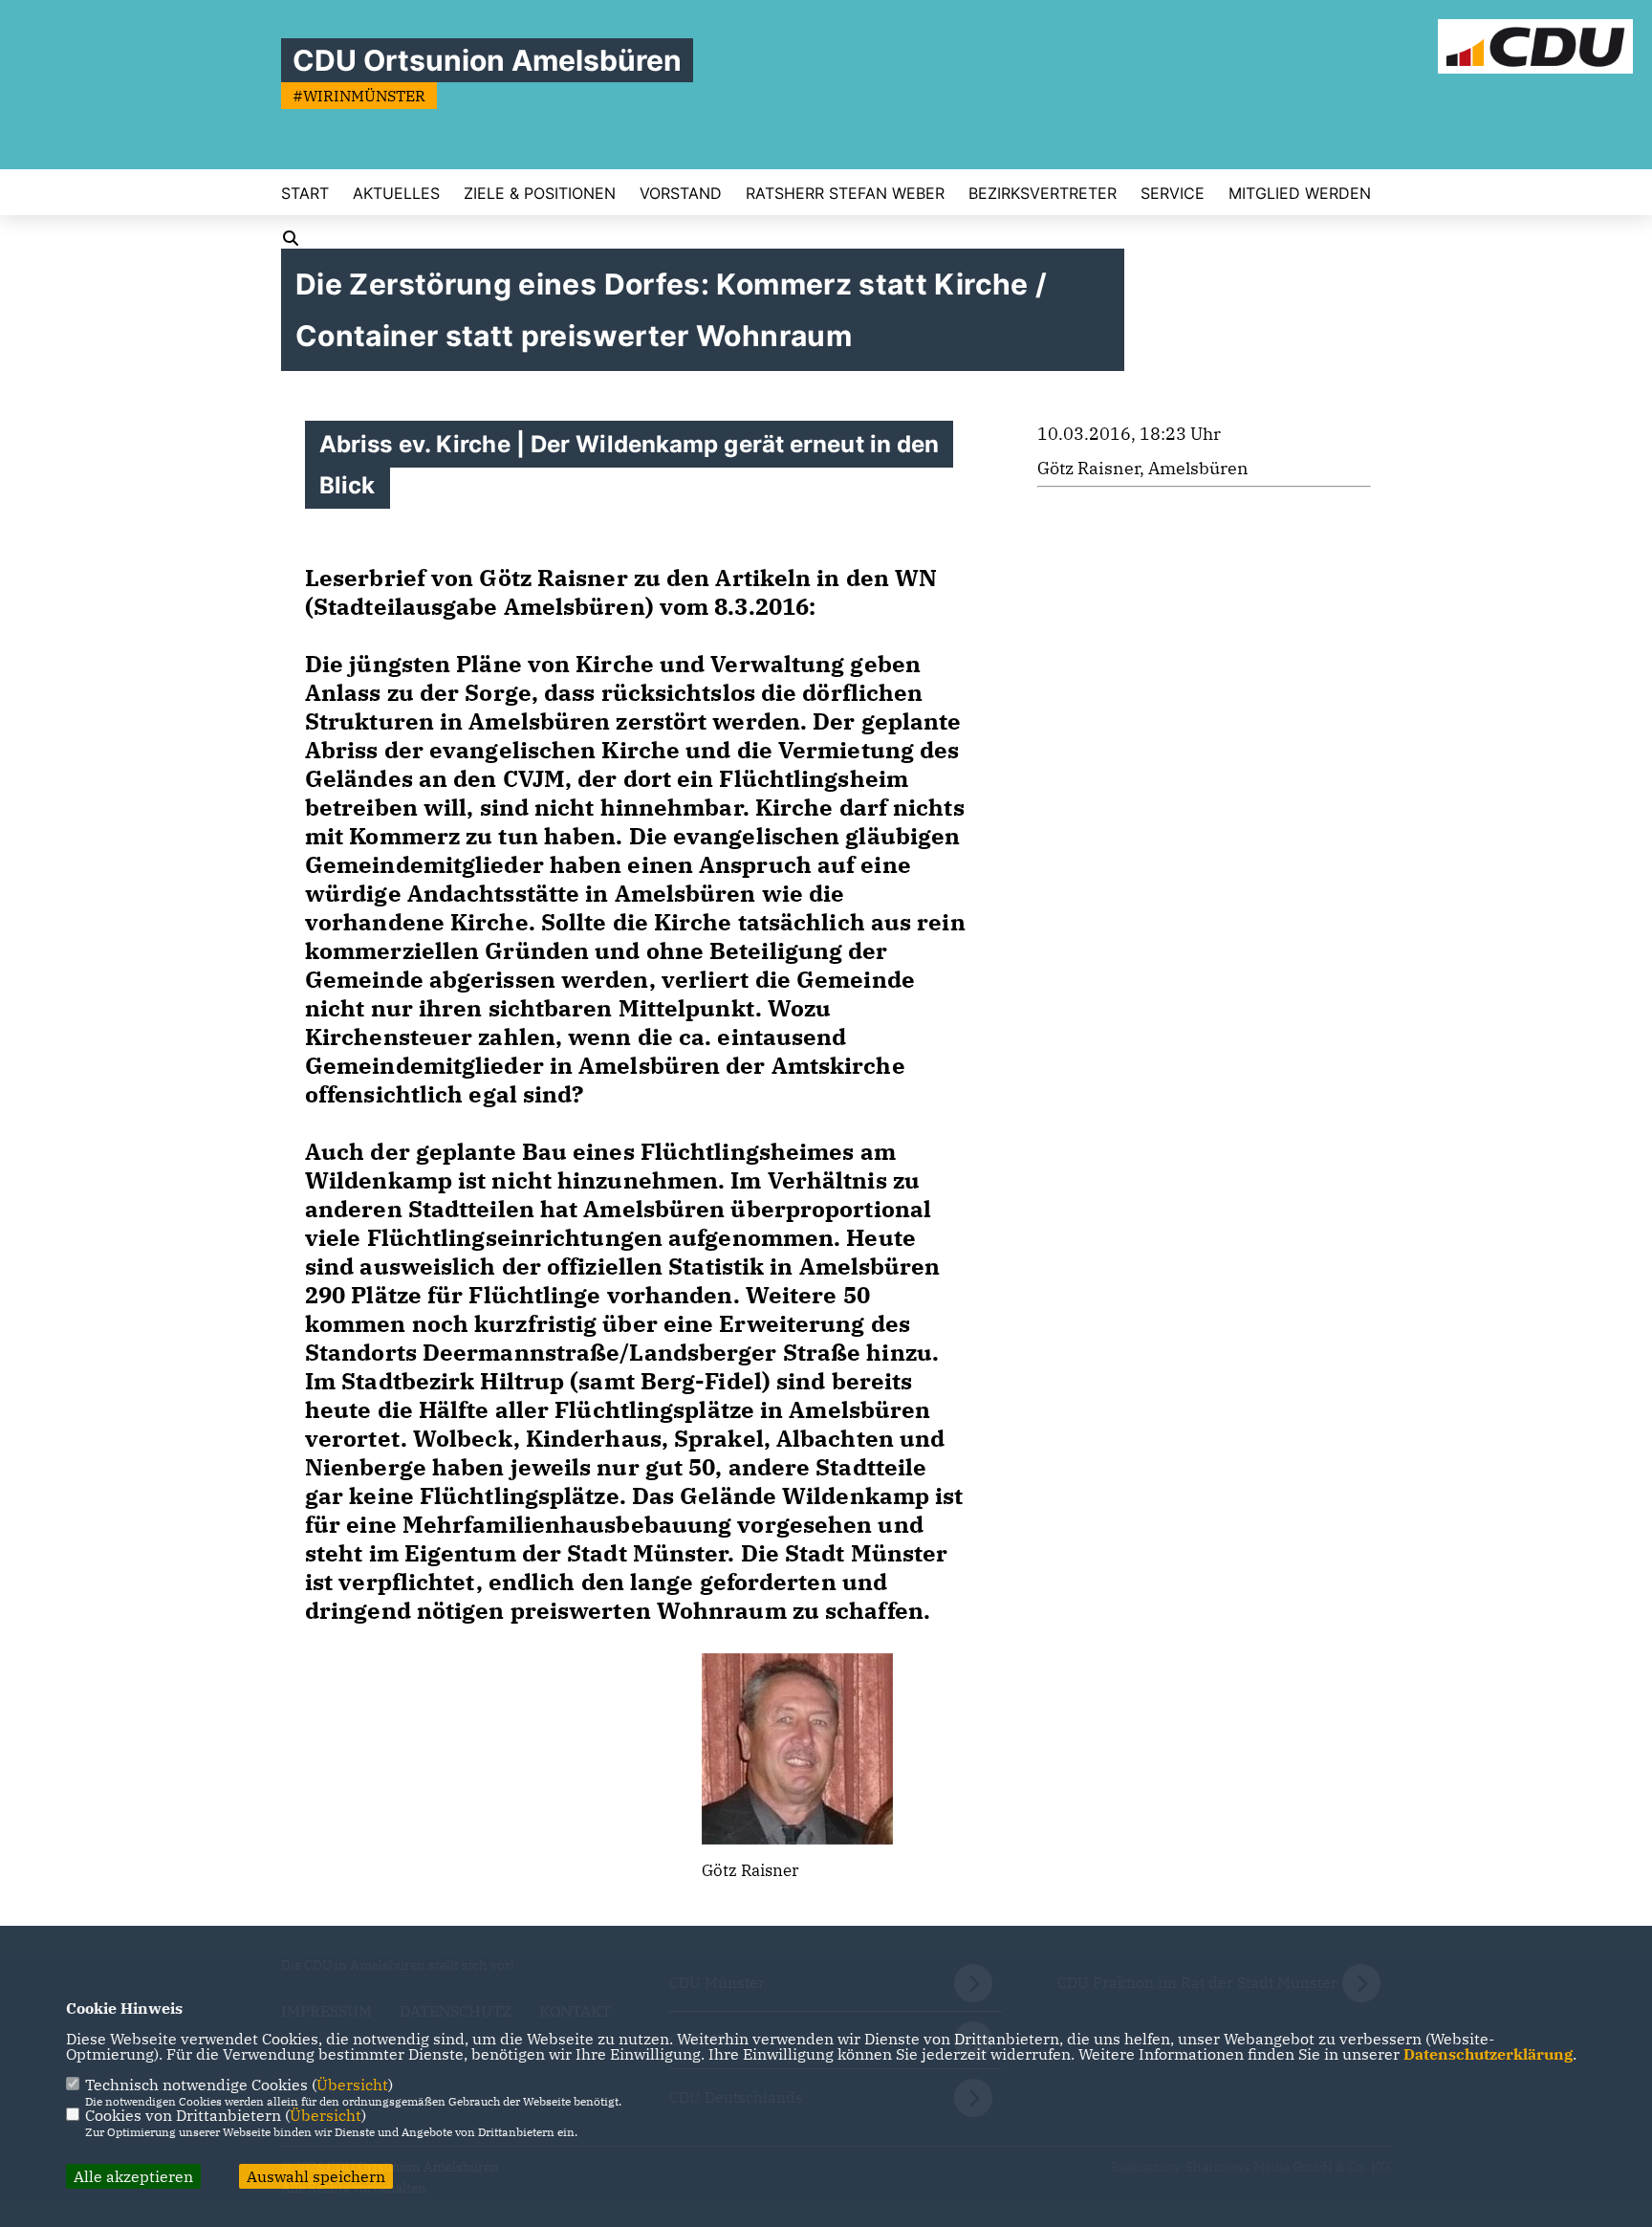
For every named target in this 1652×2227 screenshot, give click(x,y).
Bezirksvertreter (1043, 193)
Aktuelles (396, 193)
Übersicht (352, 2085)
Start (305, 193)
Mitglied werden (1300, 193)
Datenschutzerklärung (1488, 2054)
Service (1173, 193)
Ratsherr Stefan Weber (845, 193)
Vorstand (681, 193)
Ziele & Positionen (540, 193)
